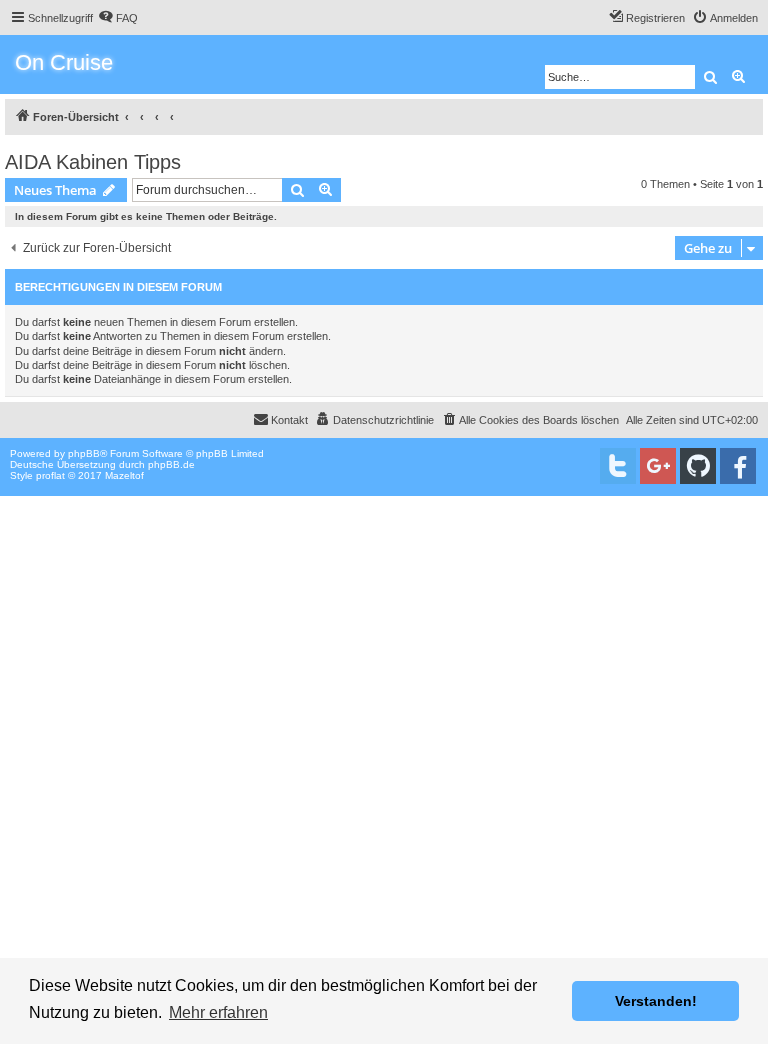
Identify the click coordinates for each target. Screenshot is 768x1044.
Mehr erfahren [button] (218, 1012)
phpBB (84, 453)
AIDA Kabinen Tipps (93, 162)
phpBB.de (171, 464)
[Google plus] (658, 466)
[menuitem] (118, 18)
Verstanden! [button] (656, 1001)
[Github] (698, 466)
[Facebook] (738, 466)
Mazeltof (124, 475)
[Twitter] (618, 466)
